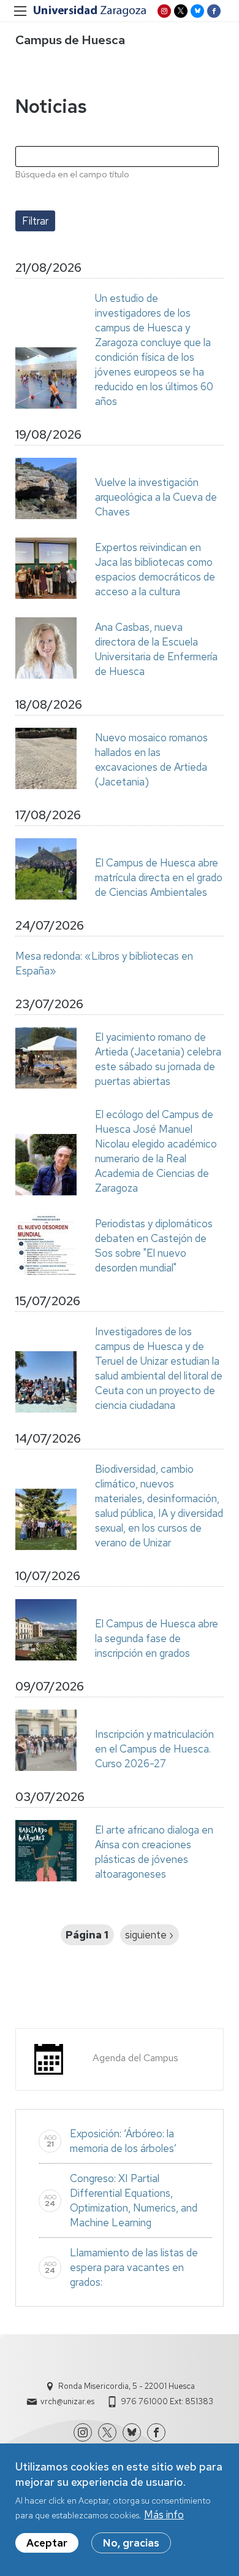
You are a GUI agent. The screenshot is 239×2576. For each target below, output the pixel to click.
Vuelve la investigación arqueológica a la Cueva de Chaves (156, 497)
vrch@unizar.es (67, 2401)
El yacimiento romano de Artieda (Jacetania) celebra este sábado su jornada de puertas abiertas (158, 1059)
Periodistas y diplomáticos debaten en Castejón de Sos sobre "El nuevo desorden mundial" (154, 1246)
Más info (164, 2515)
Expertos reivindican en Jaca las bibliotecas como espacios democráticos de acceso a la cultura (155, 569)
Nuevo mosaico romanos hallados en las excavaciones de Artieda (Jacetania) (151, 760)
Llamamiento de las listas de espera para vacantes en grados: (134, 2267)
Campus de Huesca (70, 40)
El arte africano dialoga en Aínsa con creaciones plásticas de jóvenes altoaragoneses (154, 1852)
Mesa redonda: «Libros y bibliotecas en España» (104, 963)
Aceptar (47, 2543)
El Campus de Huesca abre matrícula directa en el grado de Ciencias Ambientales (159, 877)
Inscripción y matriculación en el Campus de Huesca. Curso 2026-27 (154, 1749)
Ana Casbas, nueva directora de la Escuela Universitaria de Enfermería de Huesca (156, 649)
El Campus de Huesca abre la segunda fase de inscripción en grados (157, 1638)
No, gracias (131, 2543)
